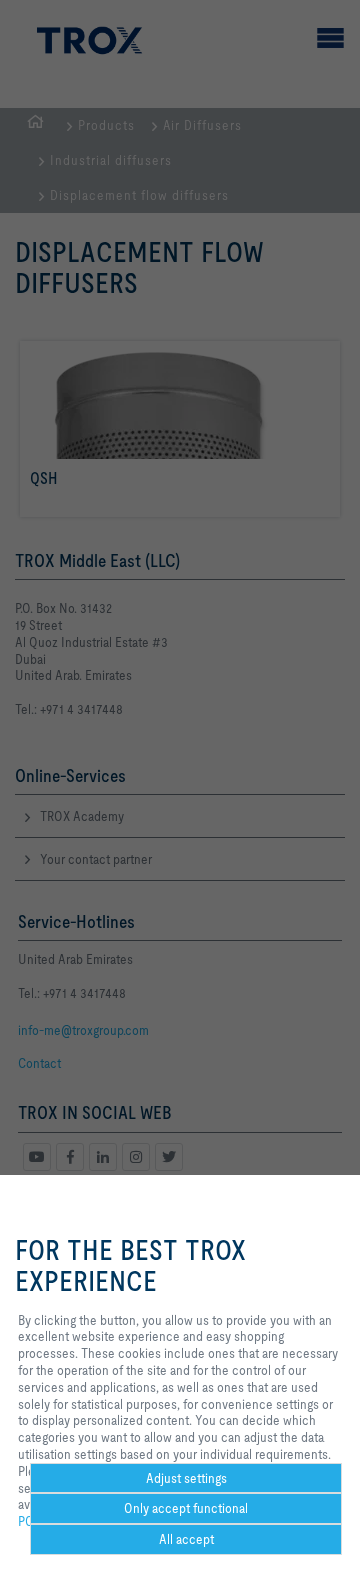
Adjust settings (186, 1478)
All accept (186, 1539)
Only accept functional (186, 1508)
